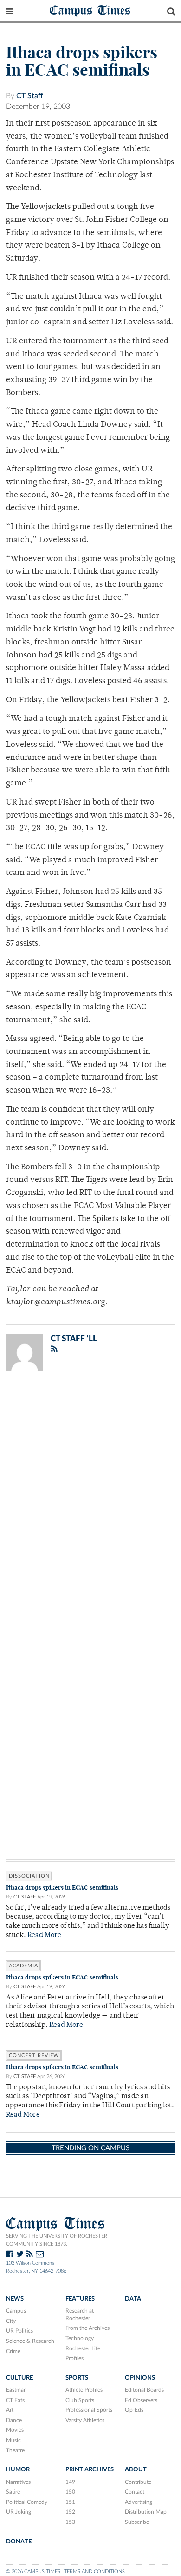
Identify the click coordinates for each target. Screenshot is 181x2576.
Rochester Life (83, 2348)
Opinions (140, 2378)
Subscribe (137, 2522)
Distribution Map (146, 2512)
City (11, 2321)
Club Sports (80, 2400)
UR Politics (19, 2331)
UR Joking (19, 2512)
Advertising (139, 2502)
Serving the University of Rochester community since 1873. (57, 2240)
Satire (13, 2492)
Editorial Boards (144, 2390)
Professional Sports (89, 2410)
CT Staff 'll (74, 1338)
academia (23, 1966)
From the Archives (87, 2328)
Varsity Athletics (85, 2420)
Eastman (16, 2390)
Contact (135, 2492)
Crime (13, 2351)
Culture (19, 2378)
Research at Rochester (80, 2314)
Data (133, 2299)
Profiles (74, 2358)
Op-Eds (134, 2410)
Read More (44, 1935)
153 (70, 2522)
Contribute (138, 2482)
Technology (80, 2338)
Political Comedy (27, 2502)
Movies (15, 2430)
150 (70, 2492)
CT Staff (30, 96)
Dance (14, 2420)
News (15, 2299)
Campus (16, 2311)
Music (13, 2440)
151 (70, 2502)
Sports (77, 2378)
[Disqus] (90, 1499)
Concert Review (34, 2056)
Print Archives (90, 2469)
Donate (19, 2542)
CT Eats (15, 2400)
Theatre (15, 2450)
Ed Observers (141, 2400)
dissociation (29, 1876)
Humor (18, 2469)
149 (70, 2482)
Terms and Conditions (94, 2572)
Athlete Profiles (84, 2390)
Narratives (18, 2482)
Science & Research (30, 2341)
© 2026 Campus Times (33, 2572)
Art (10, 2410)
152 (70, 2512)
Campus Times (90, 10)
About (136, 2469)
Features (80, 2299)
